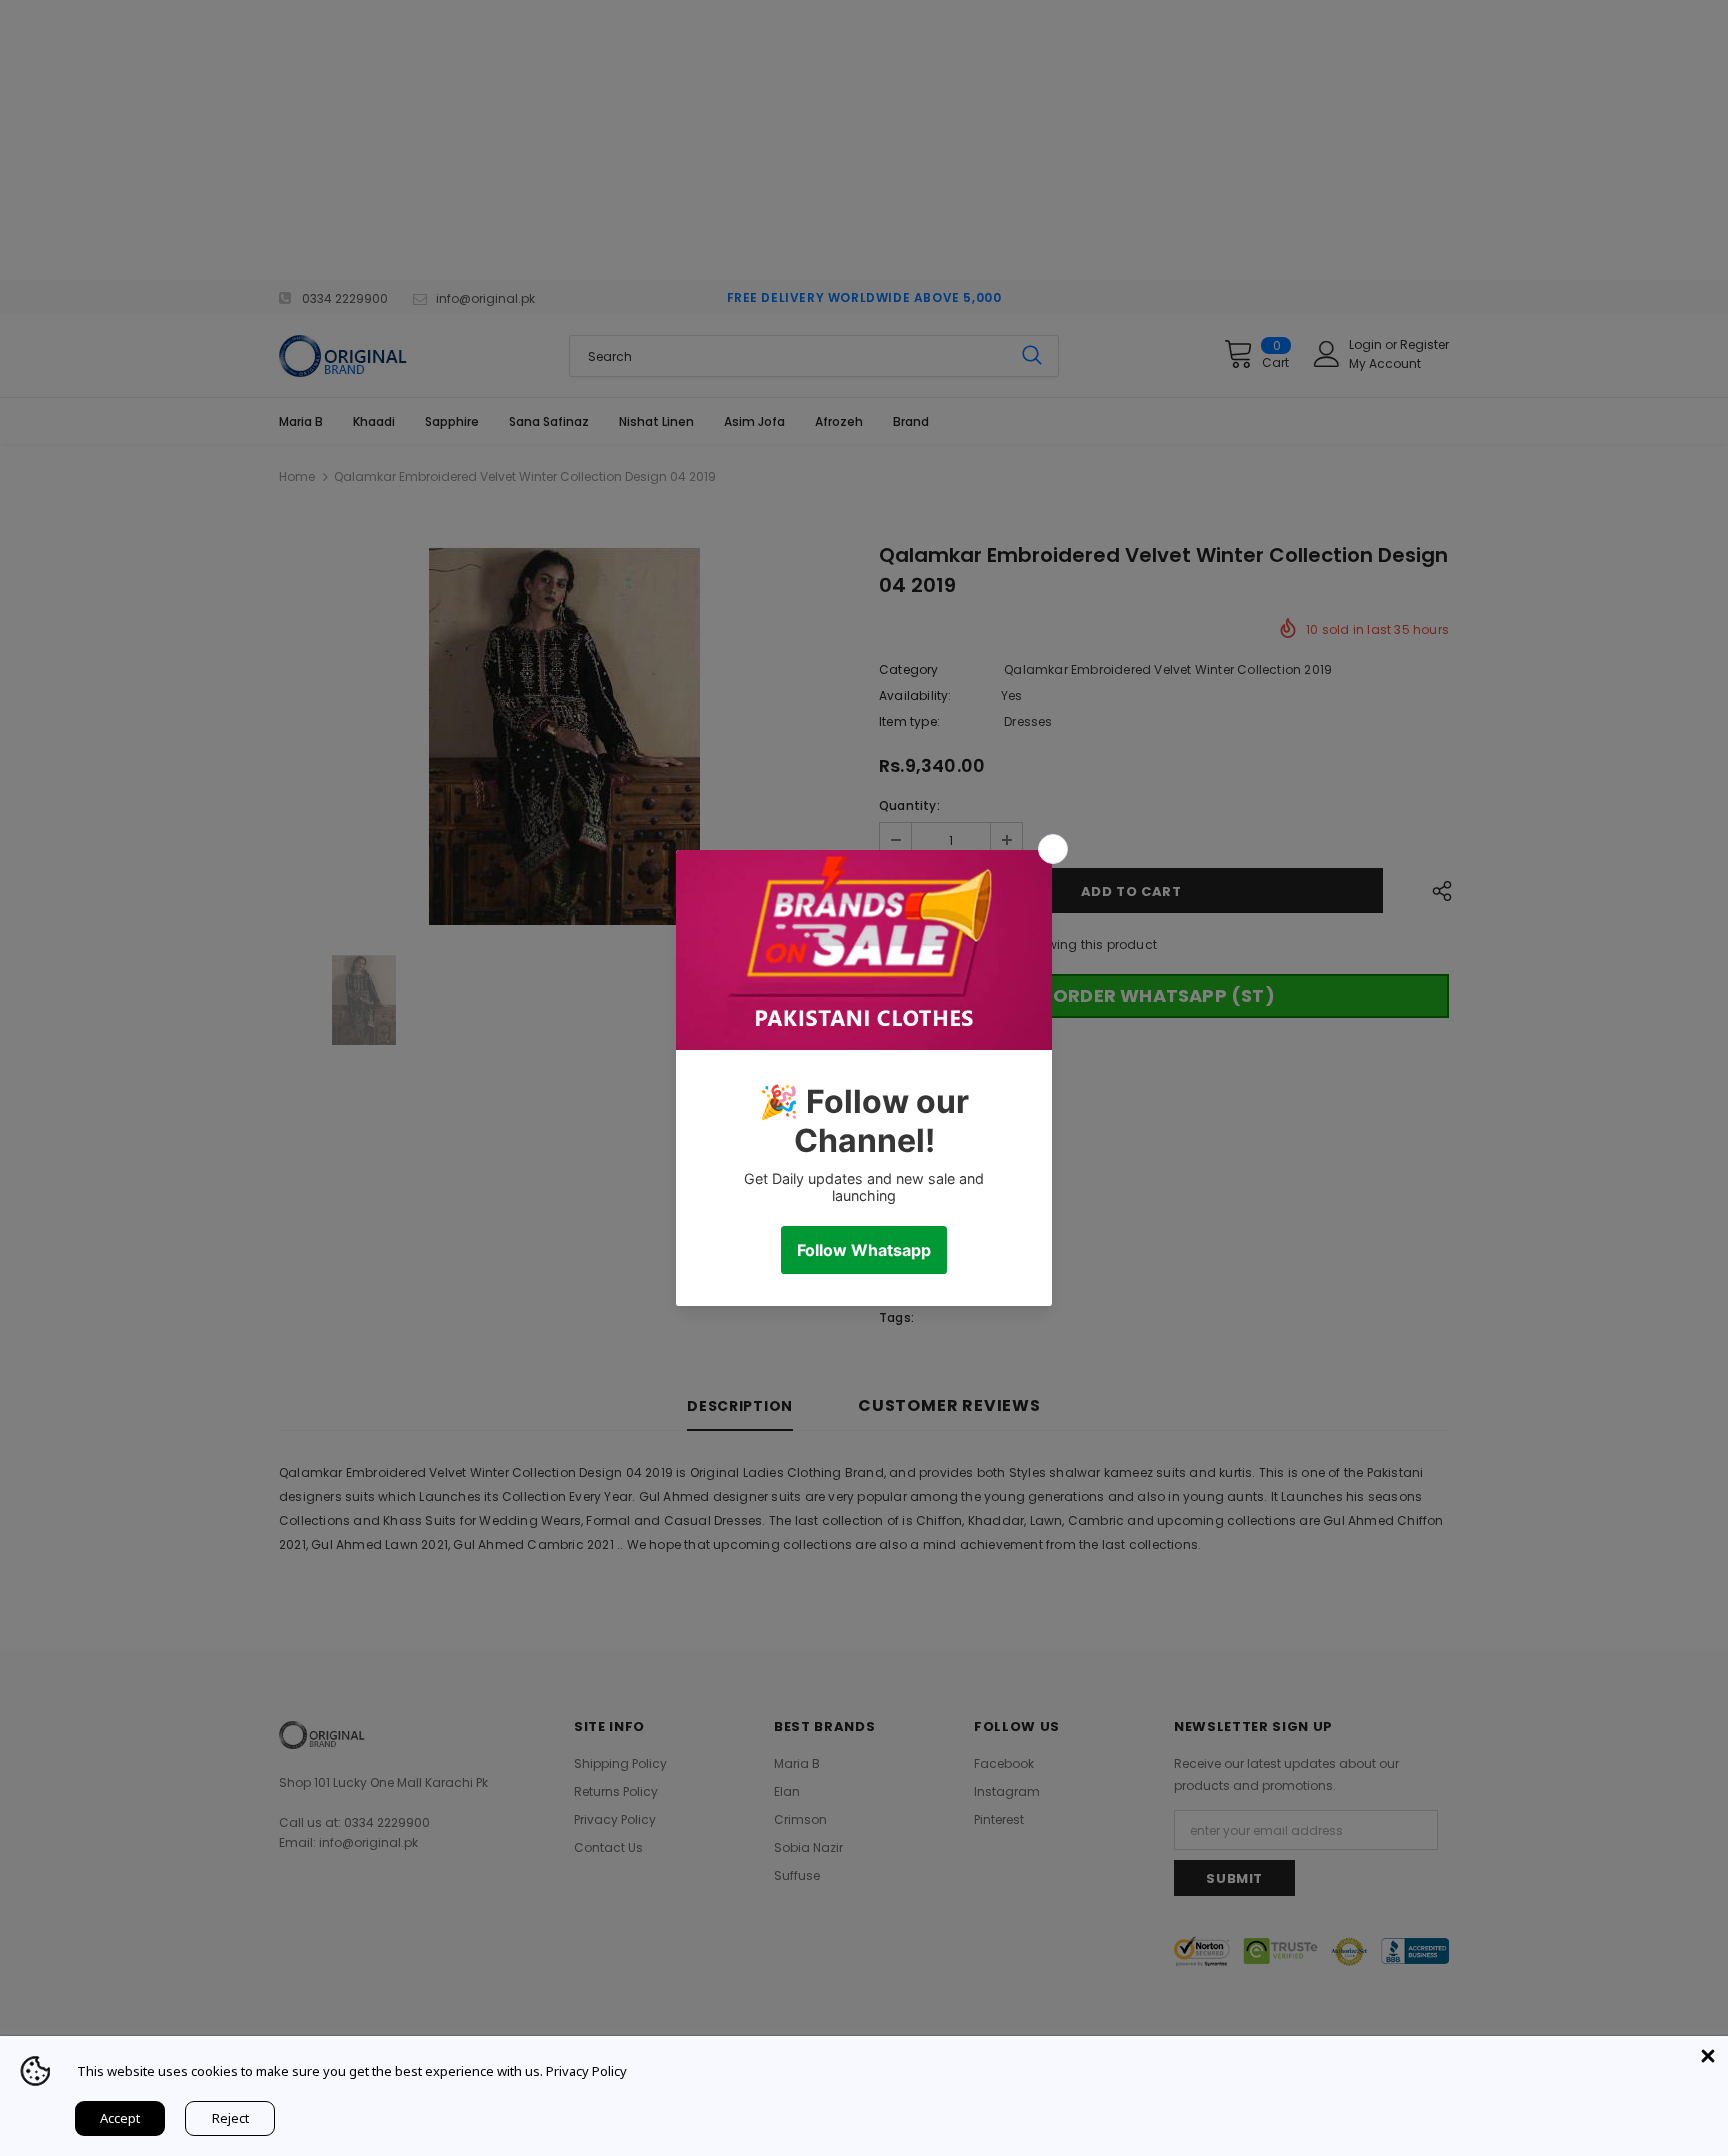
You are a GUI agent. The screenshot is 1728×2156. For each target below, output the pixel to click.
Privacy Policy (586, 2071)
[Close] (1708, 2056)
